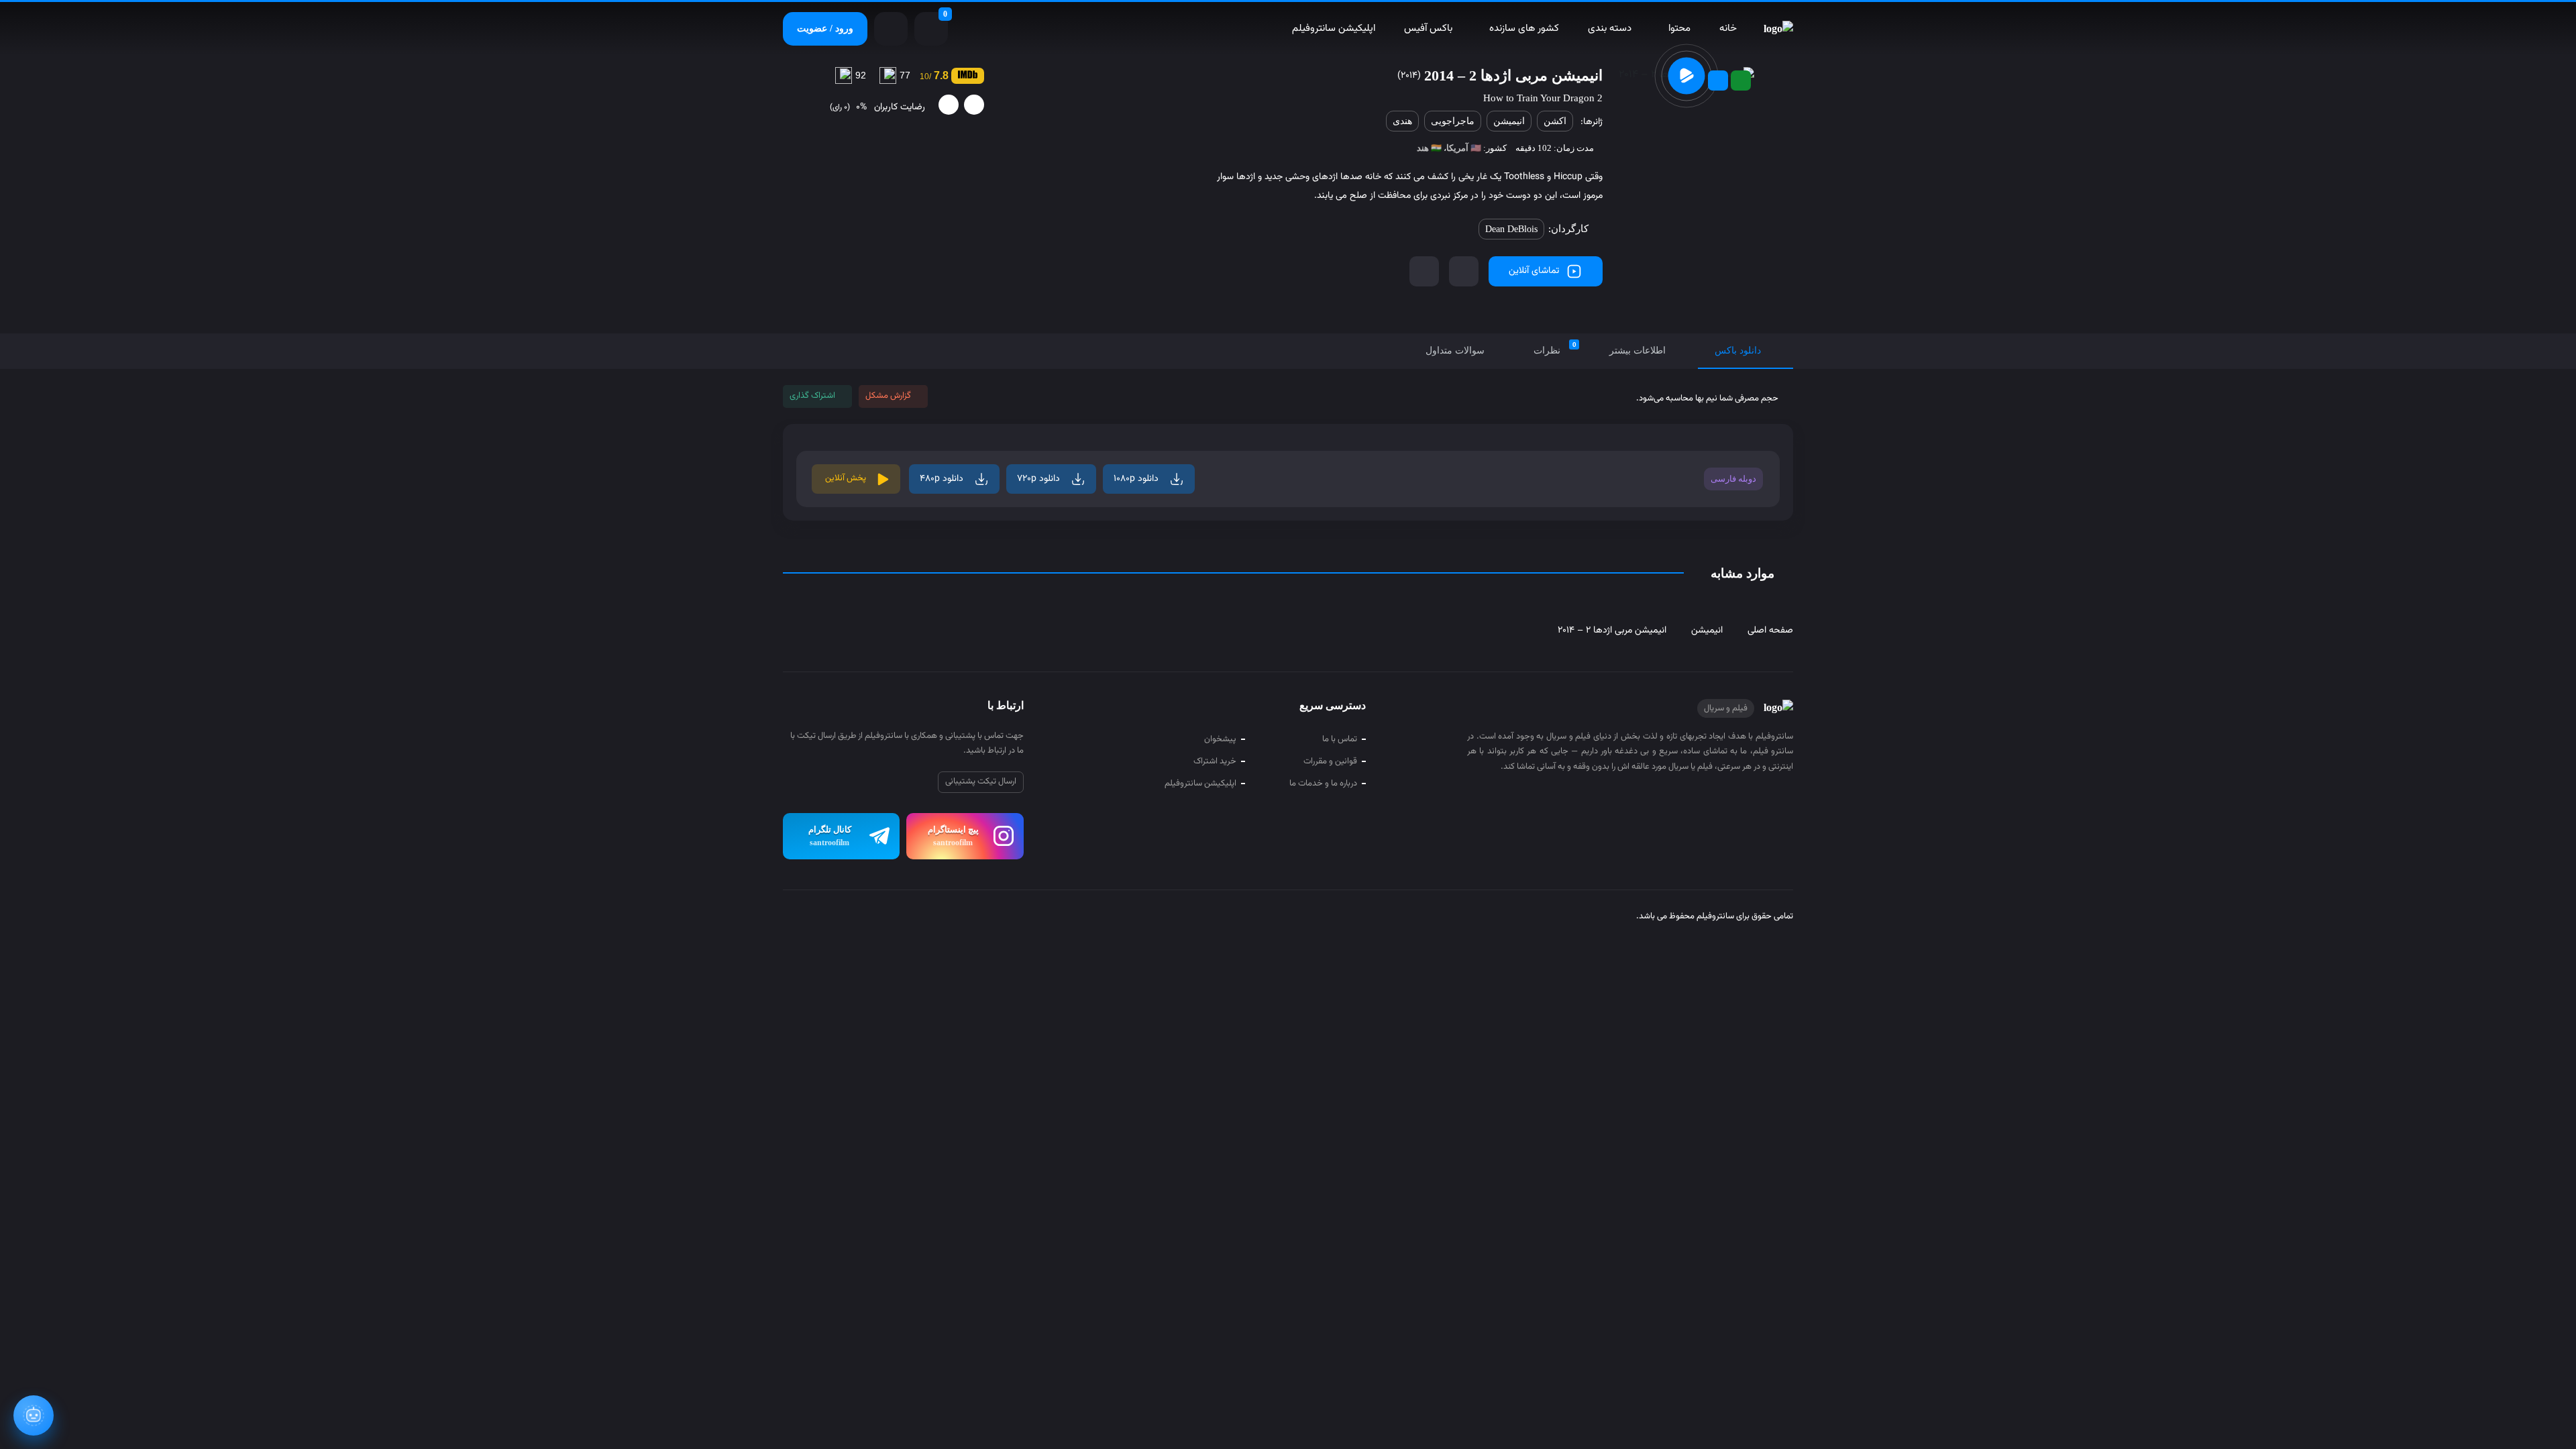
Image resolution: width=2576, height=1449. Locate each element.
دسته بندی (1610, 29)
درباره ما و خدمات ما (1323, 784)
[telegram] (793, 918)
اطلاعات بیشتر (1638, 351)
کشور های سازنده (1524, 29)
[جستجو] (891, 29)
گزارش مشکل (888, 396)
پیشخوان (1220, 739)
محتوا (1679, 29)
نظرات (1555, 348)
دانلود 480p (942, 479)
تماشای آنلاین (1534, 271)
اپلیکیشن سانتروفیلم (1334, 29)
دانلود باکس (1738, 351)
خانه (1728, 29)
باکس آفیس (1428, 29)
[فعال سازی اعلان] (1424, 271)
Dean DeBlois (1511, 229)
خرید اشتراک (1215, 761)
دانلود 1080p (1136, 479)
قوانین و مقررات (1330, 761)
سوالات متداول (1455, 351)
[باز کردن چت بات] (34, 1415)
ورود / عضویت (825, 29)
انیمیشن (1509, 121)
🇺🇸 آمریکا (1464, 148)
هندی (1402, 121)
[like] (974, 105)
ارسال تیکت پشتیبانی (981, 782)
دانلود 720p (1038, 479)
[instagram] (818, 918)
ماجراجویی (1453, 121)
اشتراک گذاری (812, 396)
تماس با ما (1340, 739)
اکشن (1555, 121)
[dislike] (949, 105)
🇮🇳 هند (1429, 148)
